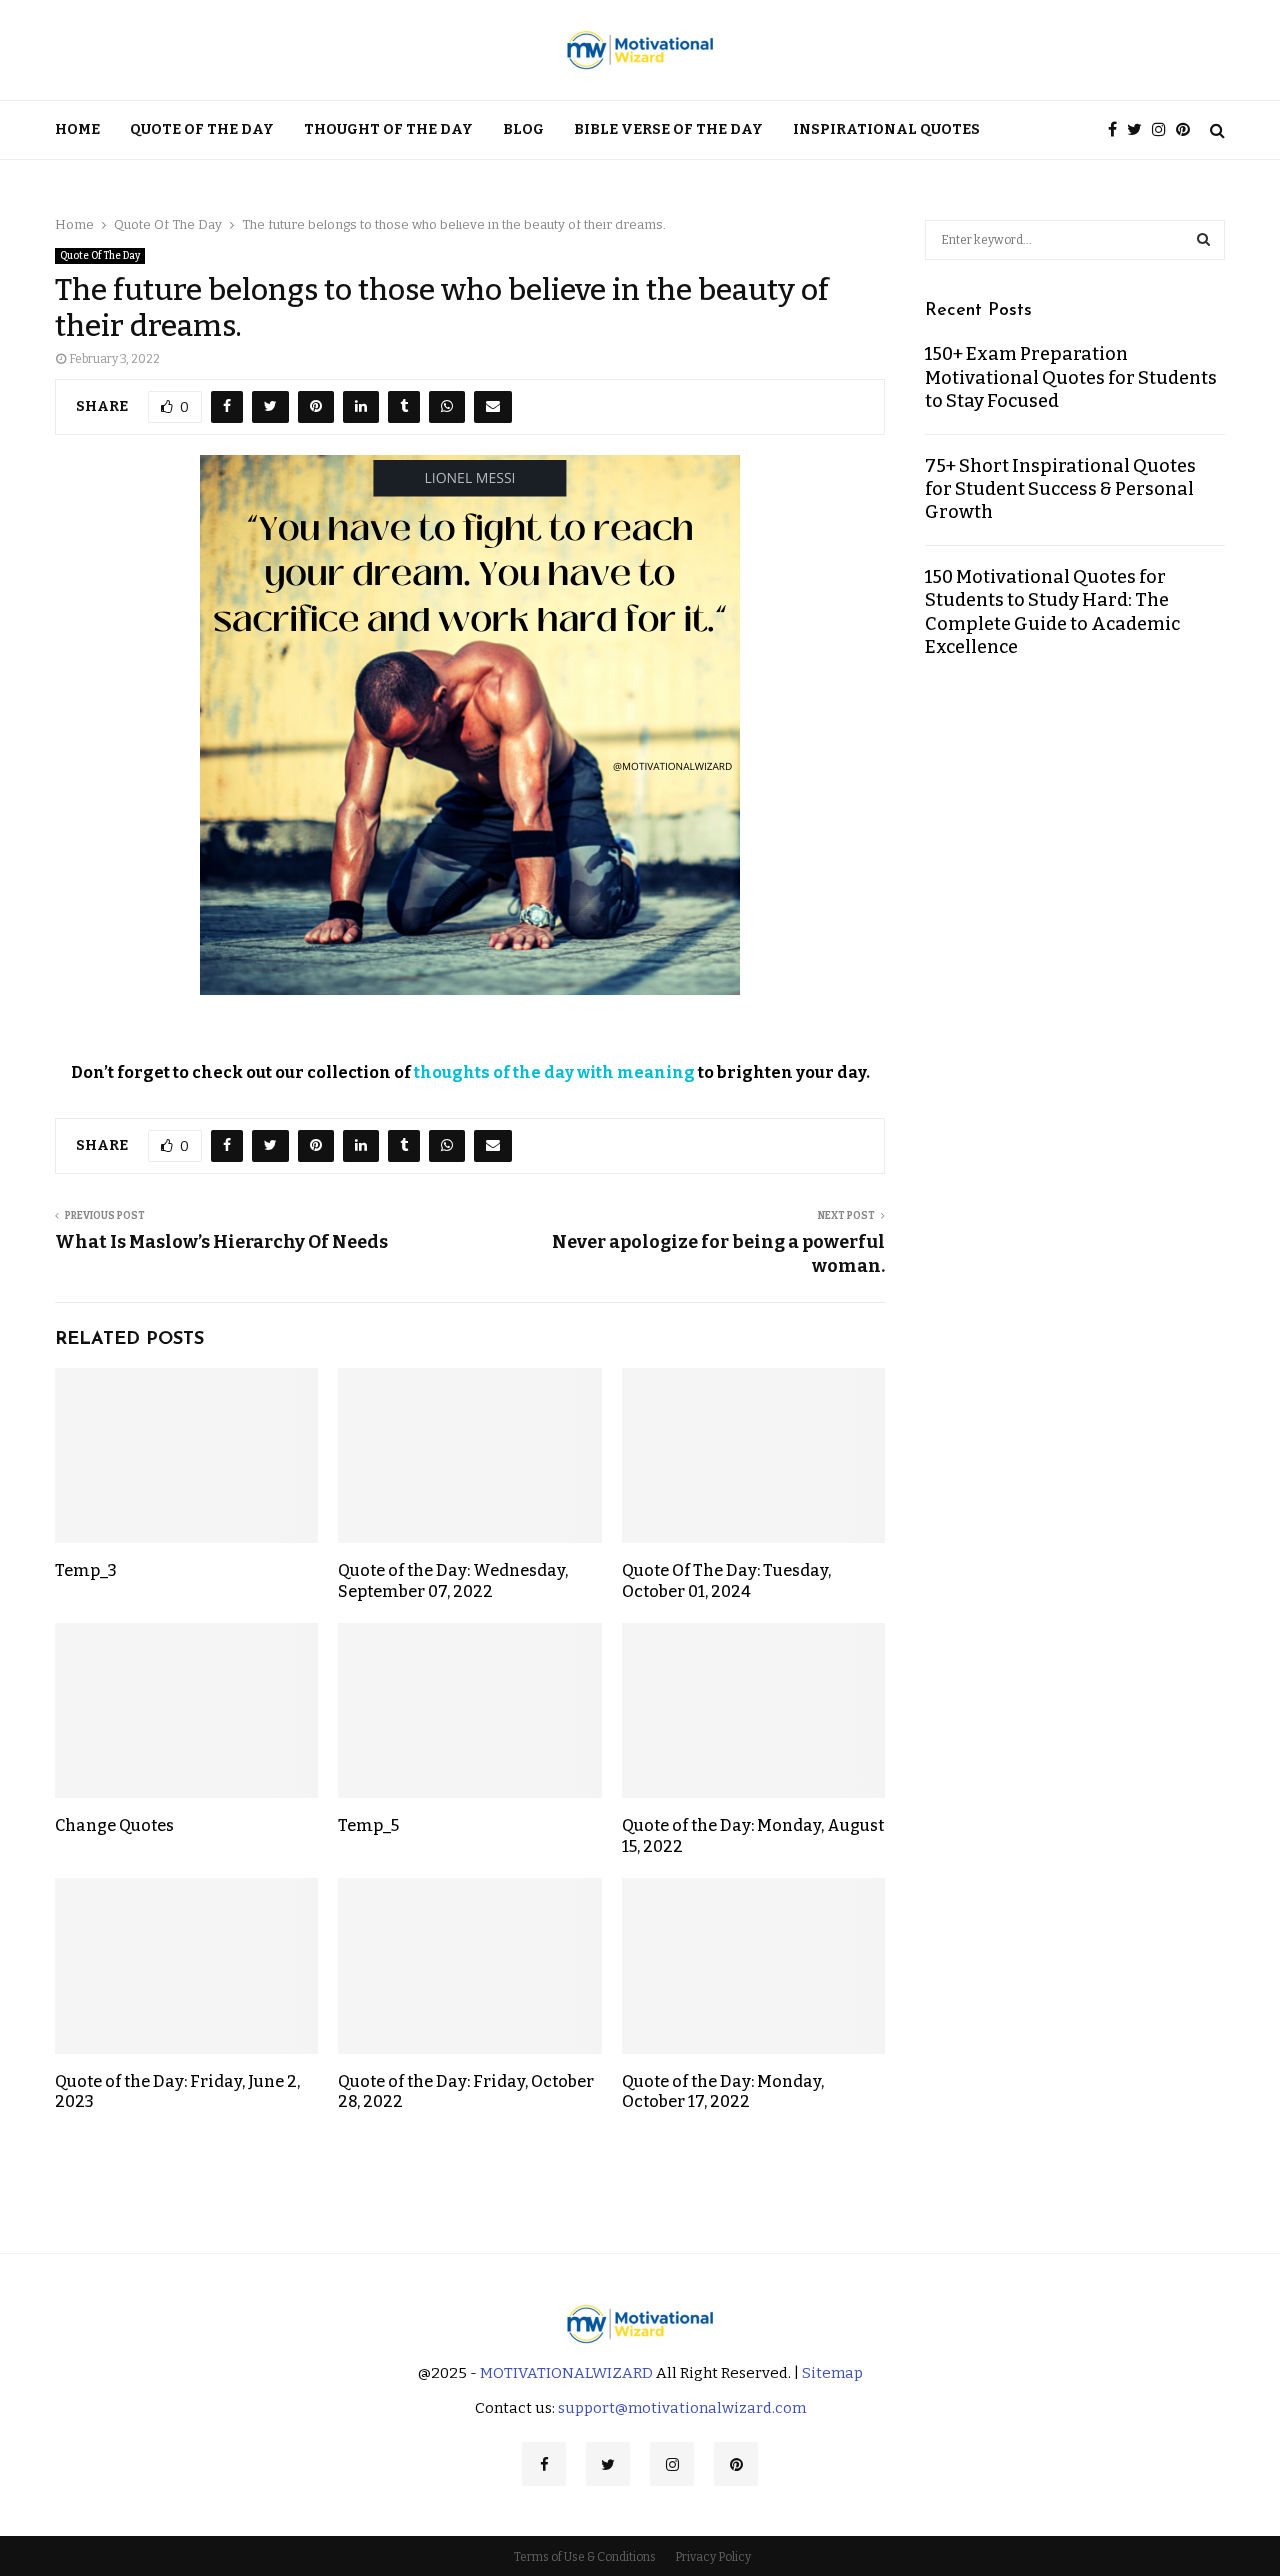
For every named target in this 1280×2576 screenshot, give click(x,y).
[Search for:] (1075, 238)
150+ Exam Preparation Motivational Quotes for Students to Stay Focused (1071, 377)
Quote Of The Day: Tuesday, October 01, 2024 (726, 1581)
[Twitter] (1139, 130)
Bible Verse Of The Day (668, 129)
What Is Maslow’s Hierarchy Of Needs (221, 1242)
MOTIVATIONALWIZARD (566, 2373)
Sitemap (832, 2373)
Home (77, 129)
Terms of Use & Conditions (585, 2557)
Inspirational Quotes (886, 129)
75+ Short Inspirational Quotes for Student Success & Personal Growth (1060, 489)
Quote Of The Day (202, 129)
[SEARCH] (1203, 240)
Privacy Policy (713, 2557)
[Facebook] (1117, 130)
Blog (523, 129)
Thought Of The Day (388, 129)
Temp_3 (86, 1570)
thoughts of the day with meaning (554, 1072)
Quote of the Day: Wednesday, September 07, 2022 (453, 1581)
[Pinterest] (1188, 130)
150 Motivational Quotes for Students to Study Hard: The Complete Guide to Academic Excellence (1052, 612)
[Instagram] (1164, 130)
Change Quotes (114, 1825)
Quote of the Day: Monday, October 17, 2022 (723, 2092)
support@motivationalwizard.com (682, 2408)
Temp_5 (368, 1825)
